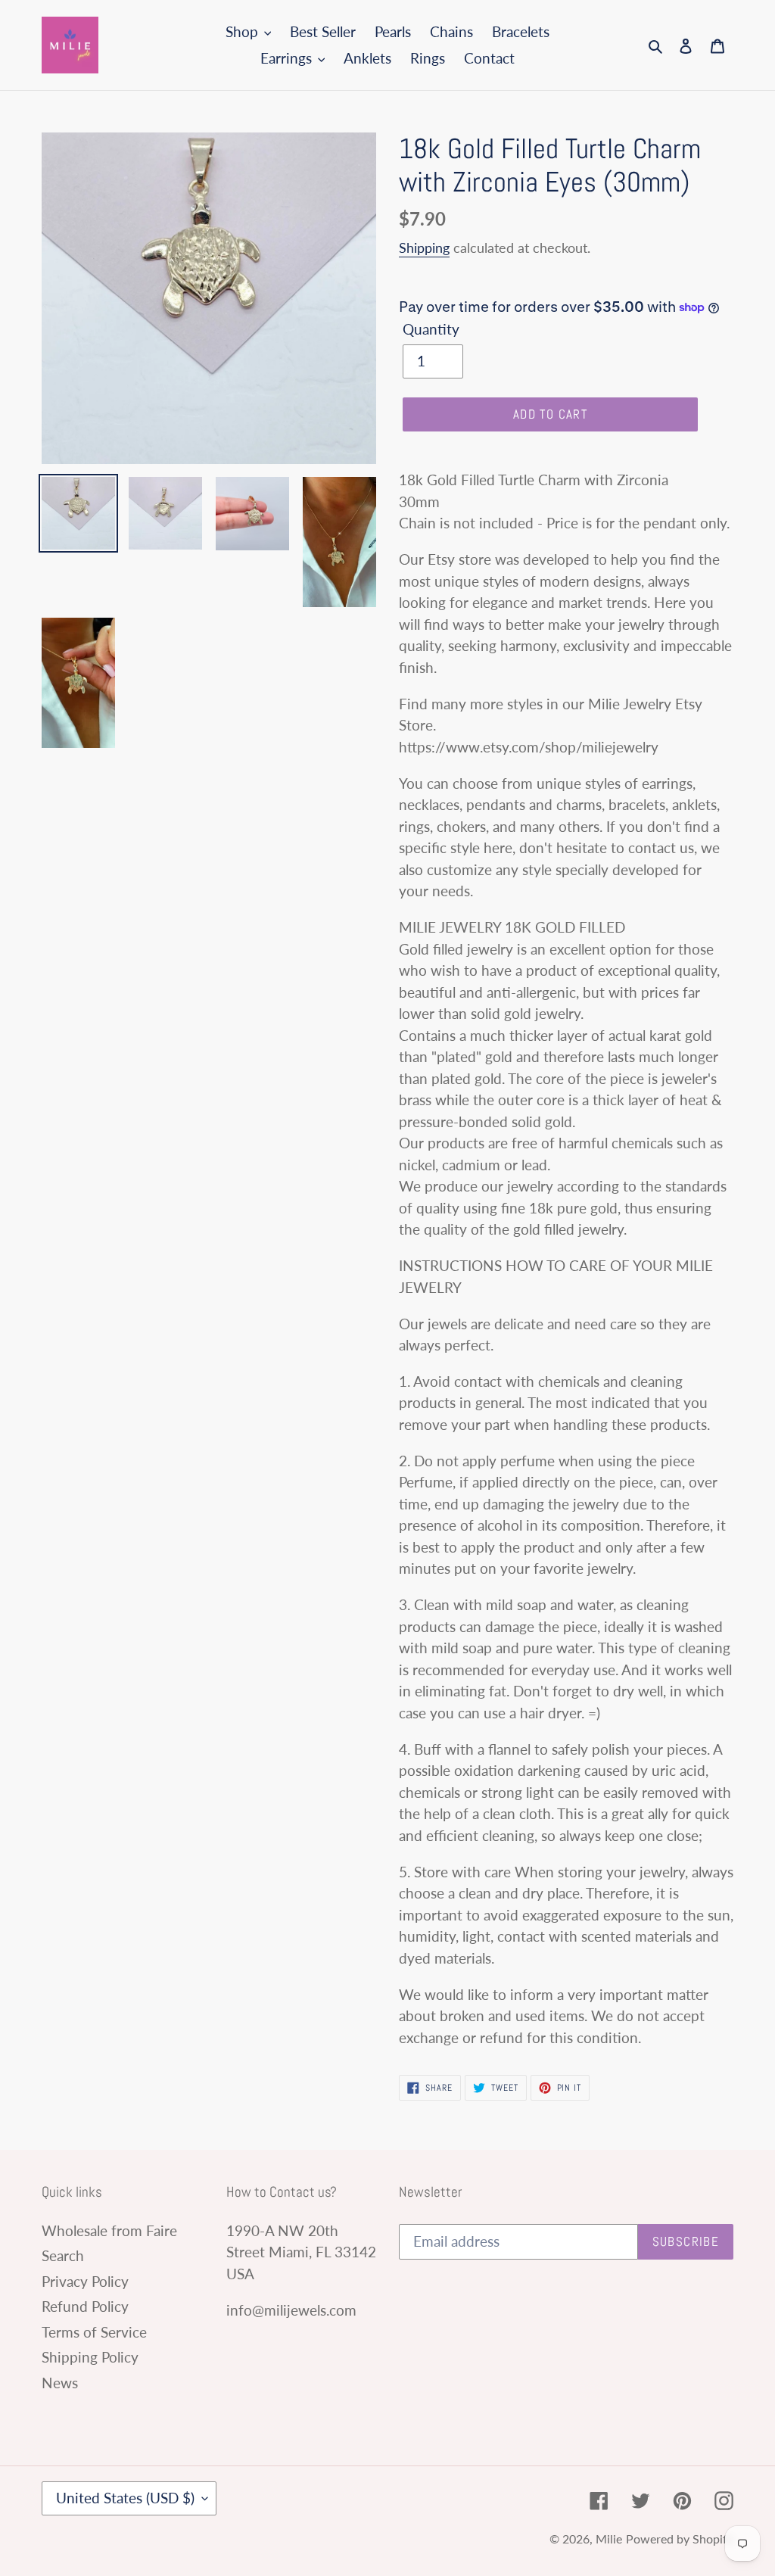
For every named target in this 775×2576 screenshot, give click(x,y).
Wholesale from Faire (109, 2230)
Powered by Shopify (680, 2539)
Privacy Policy (85, 2281)
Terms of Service (94, 2332)
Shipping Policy (90, 2357)
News (60, 2383)
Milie (609, 2539)
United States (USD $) (125, 2498)
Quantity (431, 329)
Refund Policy (85, 2306)
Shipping (424, 248)
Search (63, 2255)
